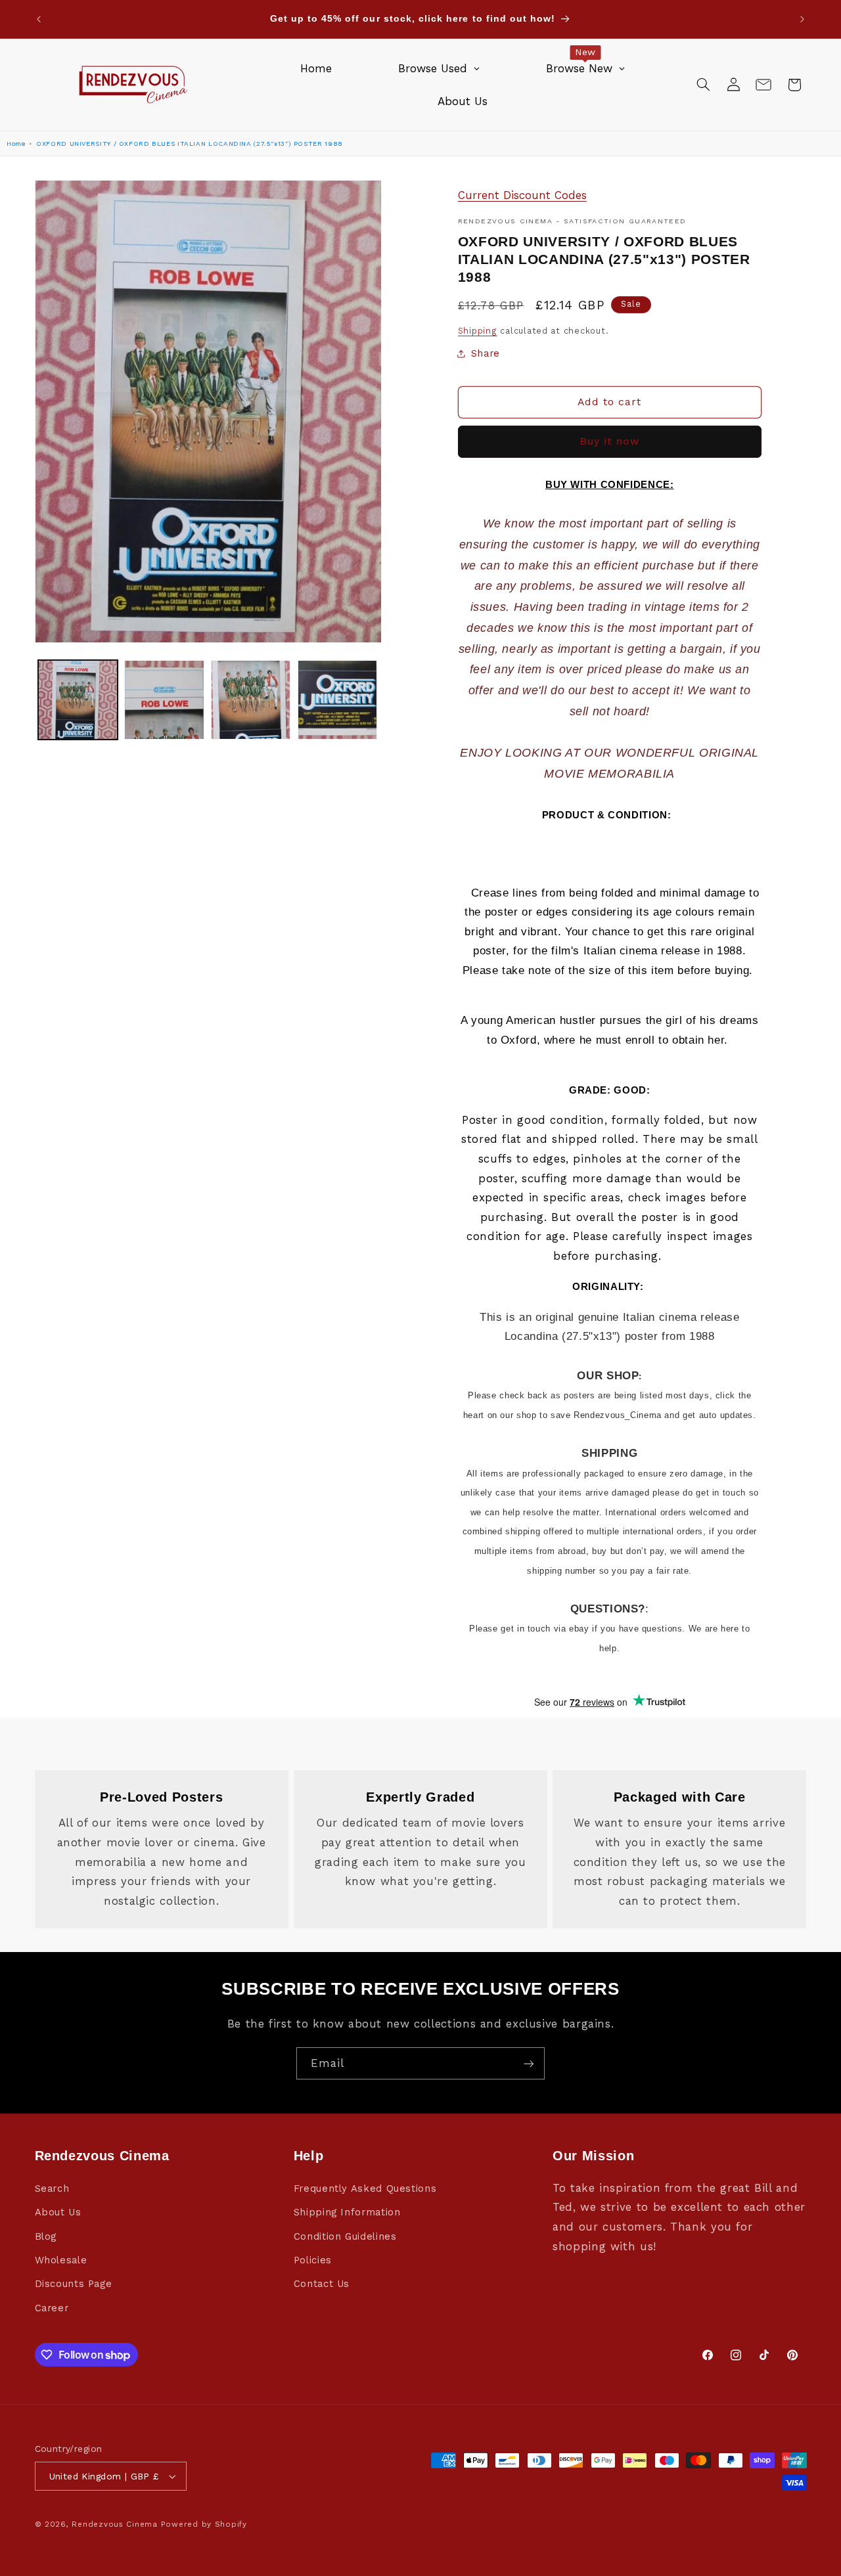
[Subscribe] (529, 2063)
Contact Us (322, 2284)
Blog (46, 2236)
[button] (703, 85)
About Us (58, 2212)
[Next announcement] (802, 19)
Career (52, 2308)
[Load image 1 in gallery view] (78, 700)
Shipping (478, 331)
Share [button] (486, 353)
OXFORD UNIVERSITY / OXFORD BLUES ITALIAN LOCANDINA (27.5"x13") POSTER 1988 (190, 144)
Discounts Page (74, 2284)
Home (16, 144)
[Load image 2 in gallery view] (164, 700)
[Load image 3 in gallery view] (251, 700)
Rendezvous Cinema (115, 2524)
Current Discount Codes (522, 195)
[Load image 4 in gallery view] (337, 700)
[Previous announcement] (39, 19)
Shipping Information (347, 2212)
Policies (313, 2260)
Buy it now (610, 441)
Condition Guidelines (345, 2236)
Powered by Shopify (204, 2524)
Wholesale (61, 2260)
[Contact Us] (763, 85)
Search (52, 2188)
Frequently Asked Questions (365, 2188)
